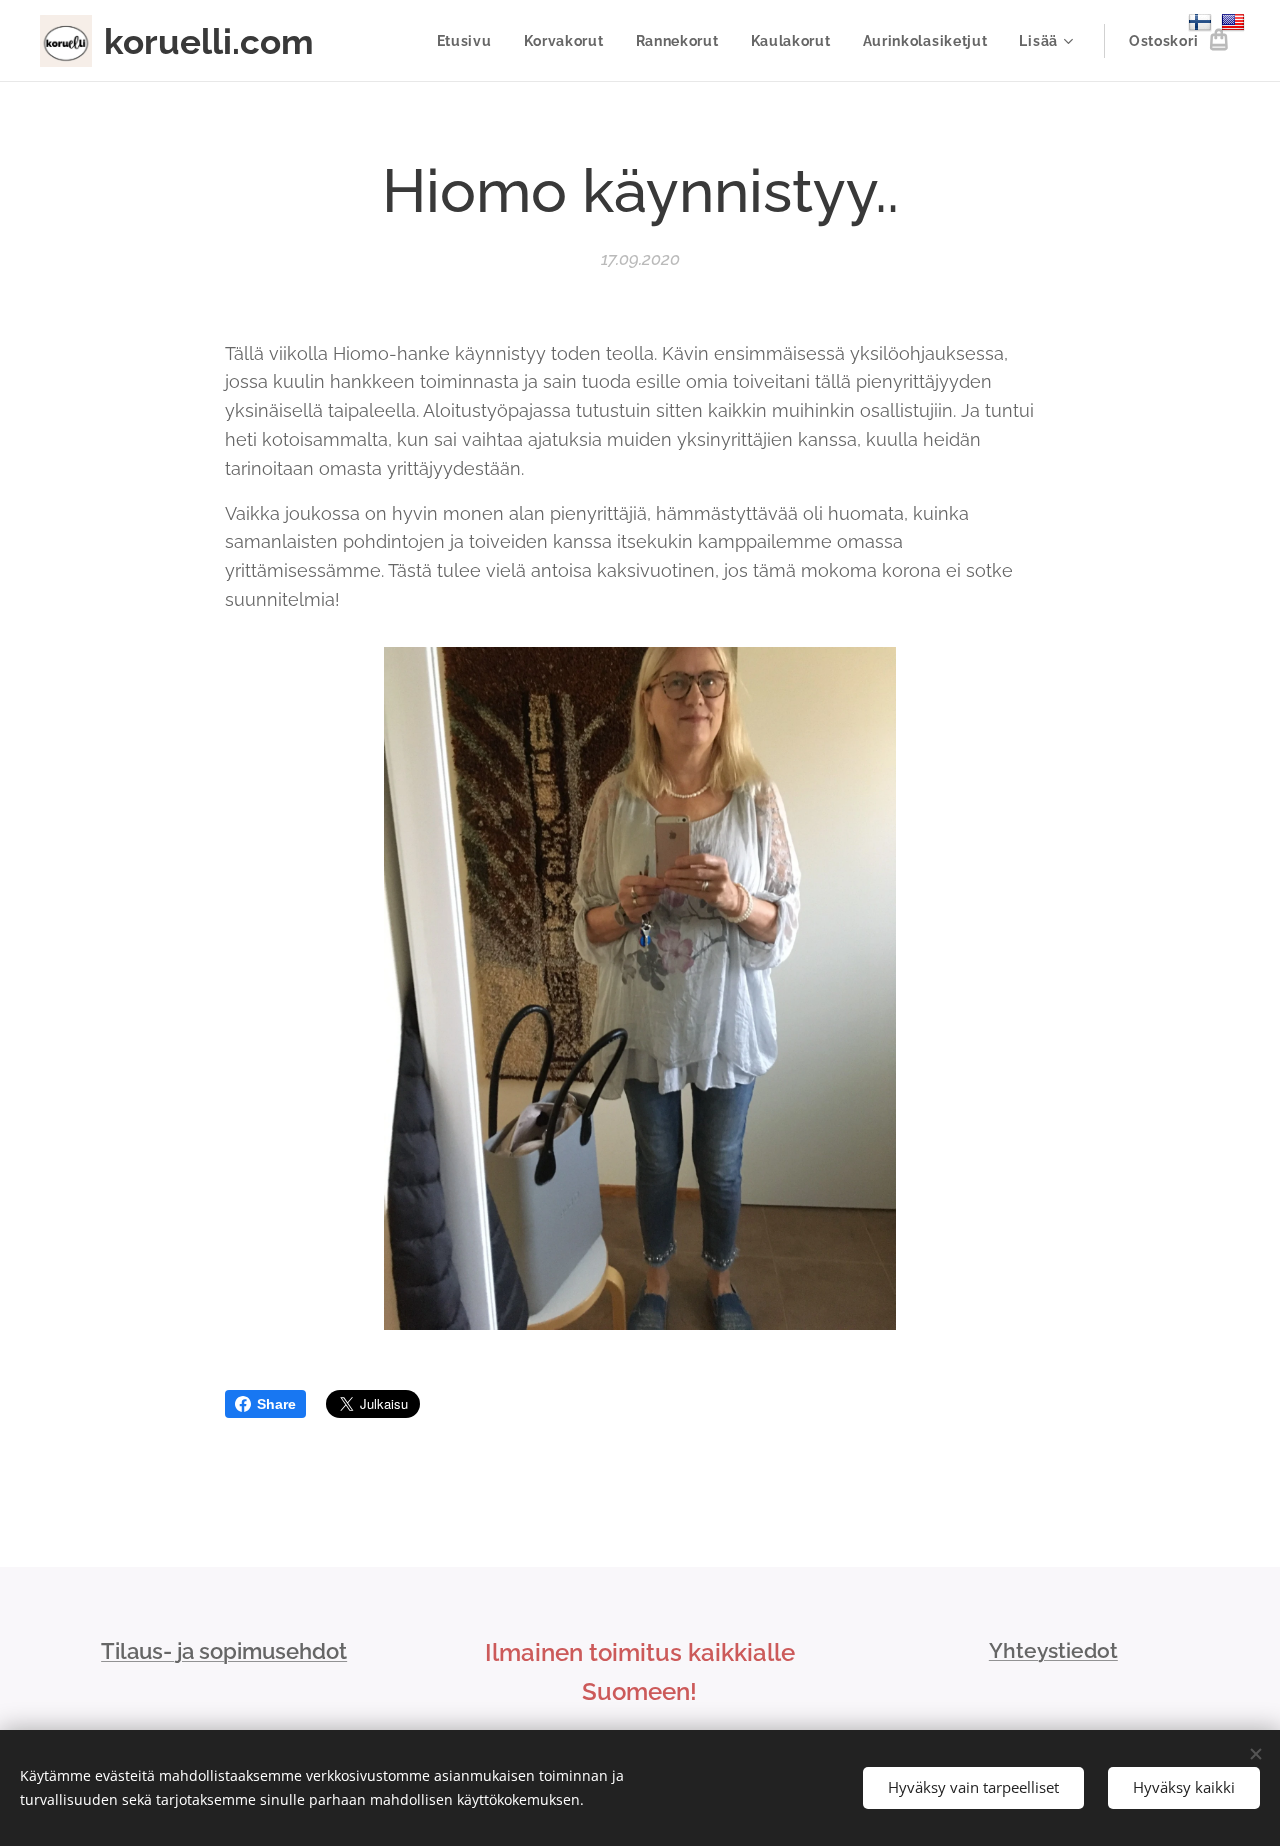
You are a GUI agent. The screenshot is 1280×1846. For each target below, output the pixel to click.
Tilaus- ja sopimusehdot (224, 1651)
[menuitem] (470, 41)
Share (276, 1404)
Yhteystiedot (1053, 1650)
